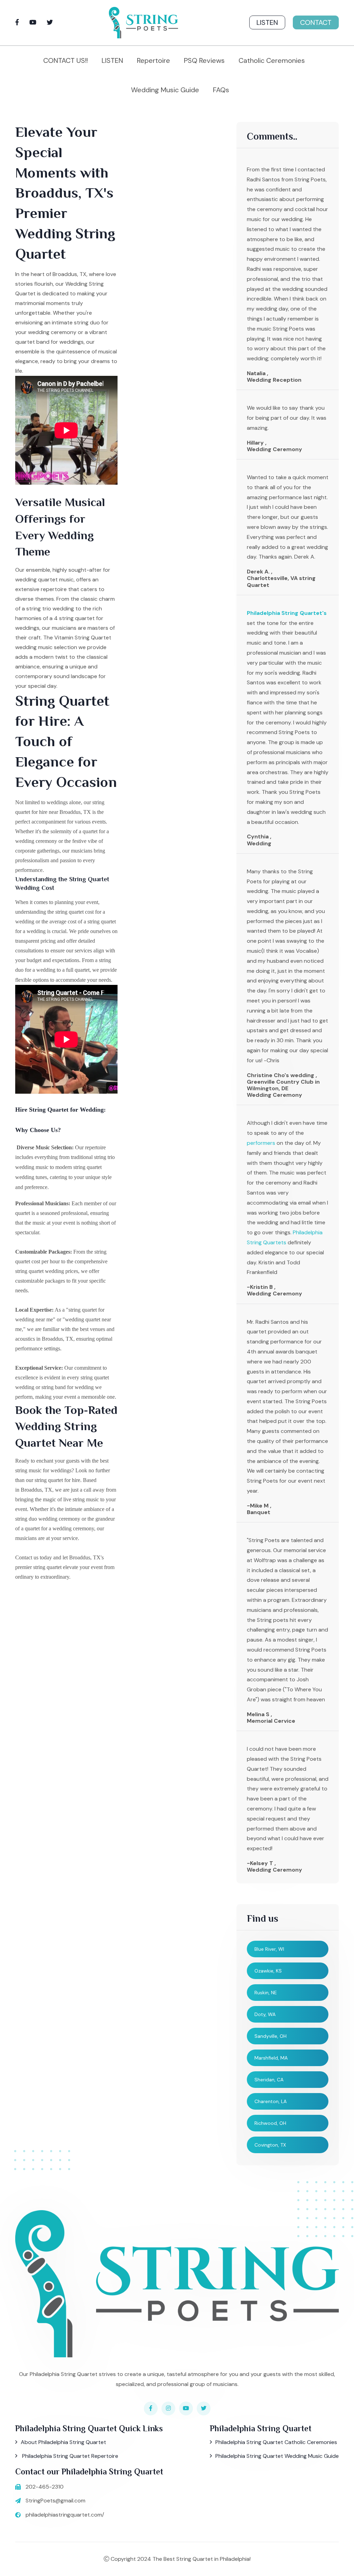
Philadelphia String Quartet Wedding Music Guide (277, 2456)
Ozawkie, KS (268, 1971)
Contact (316, 22)
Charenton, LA (271, 2101)
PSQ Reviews (204, 60)
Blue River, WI (269, 1949)
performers (261, 1143)
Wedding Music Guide (165, 90)
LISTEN (112, 60)
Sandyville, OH (271, 2036)
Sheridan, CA (269, 2080)
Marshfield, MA (271, 2058)
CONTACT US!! (66, 60)
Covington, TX (270, 2145)
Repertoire (153, 60)
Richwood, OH (270, 2123)
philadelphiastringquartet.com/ (65, 2515)
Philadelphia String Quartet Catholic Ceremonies (276, 2442)
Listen (267, 22)
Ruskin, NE (266, 1993)
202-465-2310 (45, 2487)
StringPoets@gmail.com (55, 2501)
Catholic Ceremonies (272, 60)
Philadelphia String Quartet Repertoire (69, 2456)
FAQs (221, 90)
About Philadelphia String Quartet (63, 2442)
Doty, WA (265, 2014)
